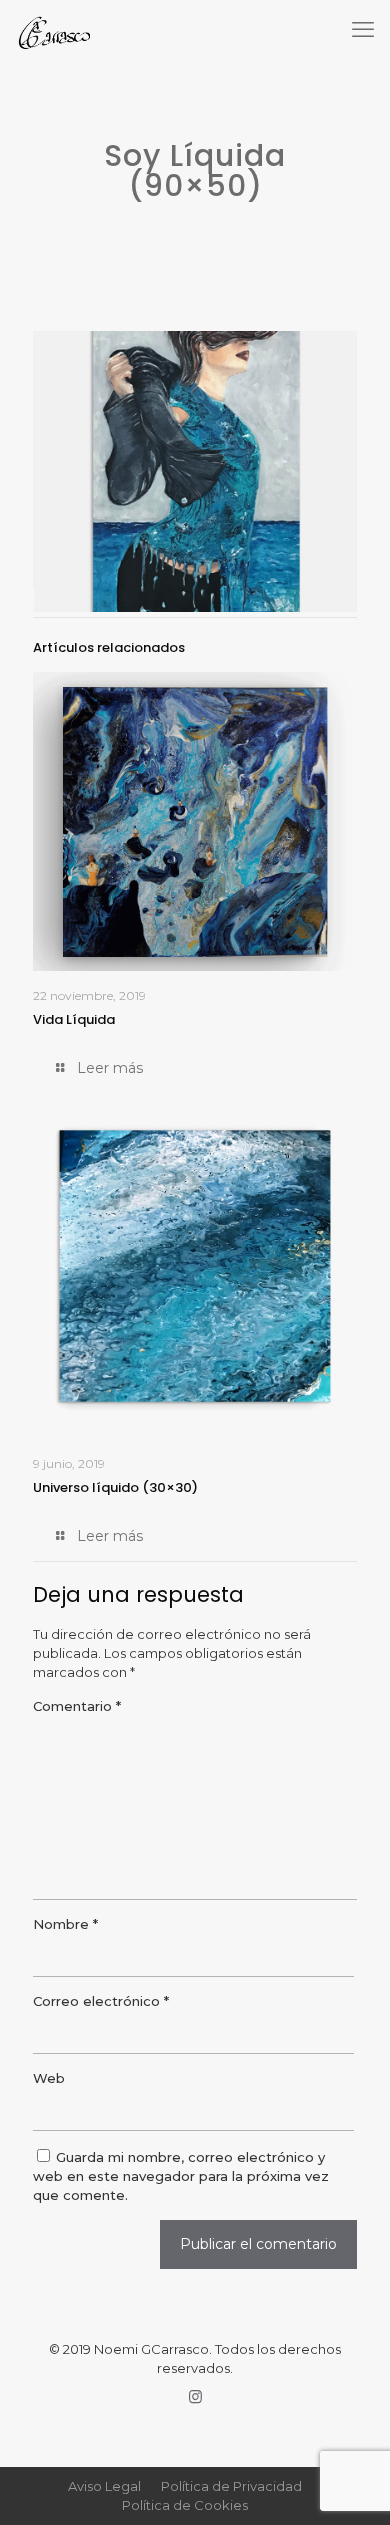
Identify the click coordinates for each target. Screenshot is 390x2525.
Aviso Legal (104, 2486)
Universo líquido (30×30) (115, 1487)
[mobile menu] (363, 30)
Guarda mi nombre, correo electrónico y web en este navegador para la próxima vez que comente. (181, 2176)
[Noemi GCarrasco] (52, 30)
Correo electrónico (101, 2001)
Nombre (65, 1924)
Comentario (77, 1706)
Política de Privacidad (231, 2486)
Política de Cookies (185, 2505)
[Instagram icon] (195, 2396)
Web (49, 2078)
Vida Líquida (74, 1019)
